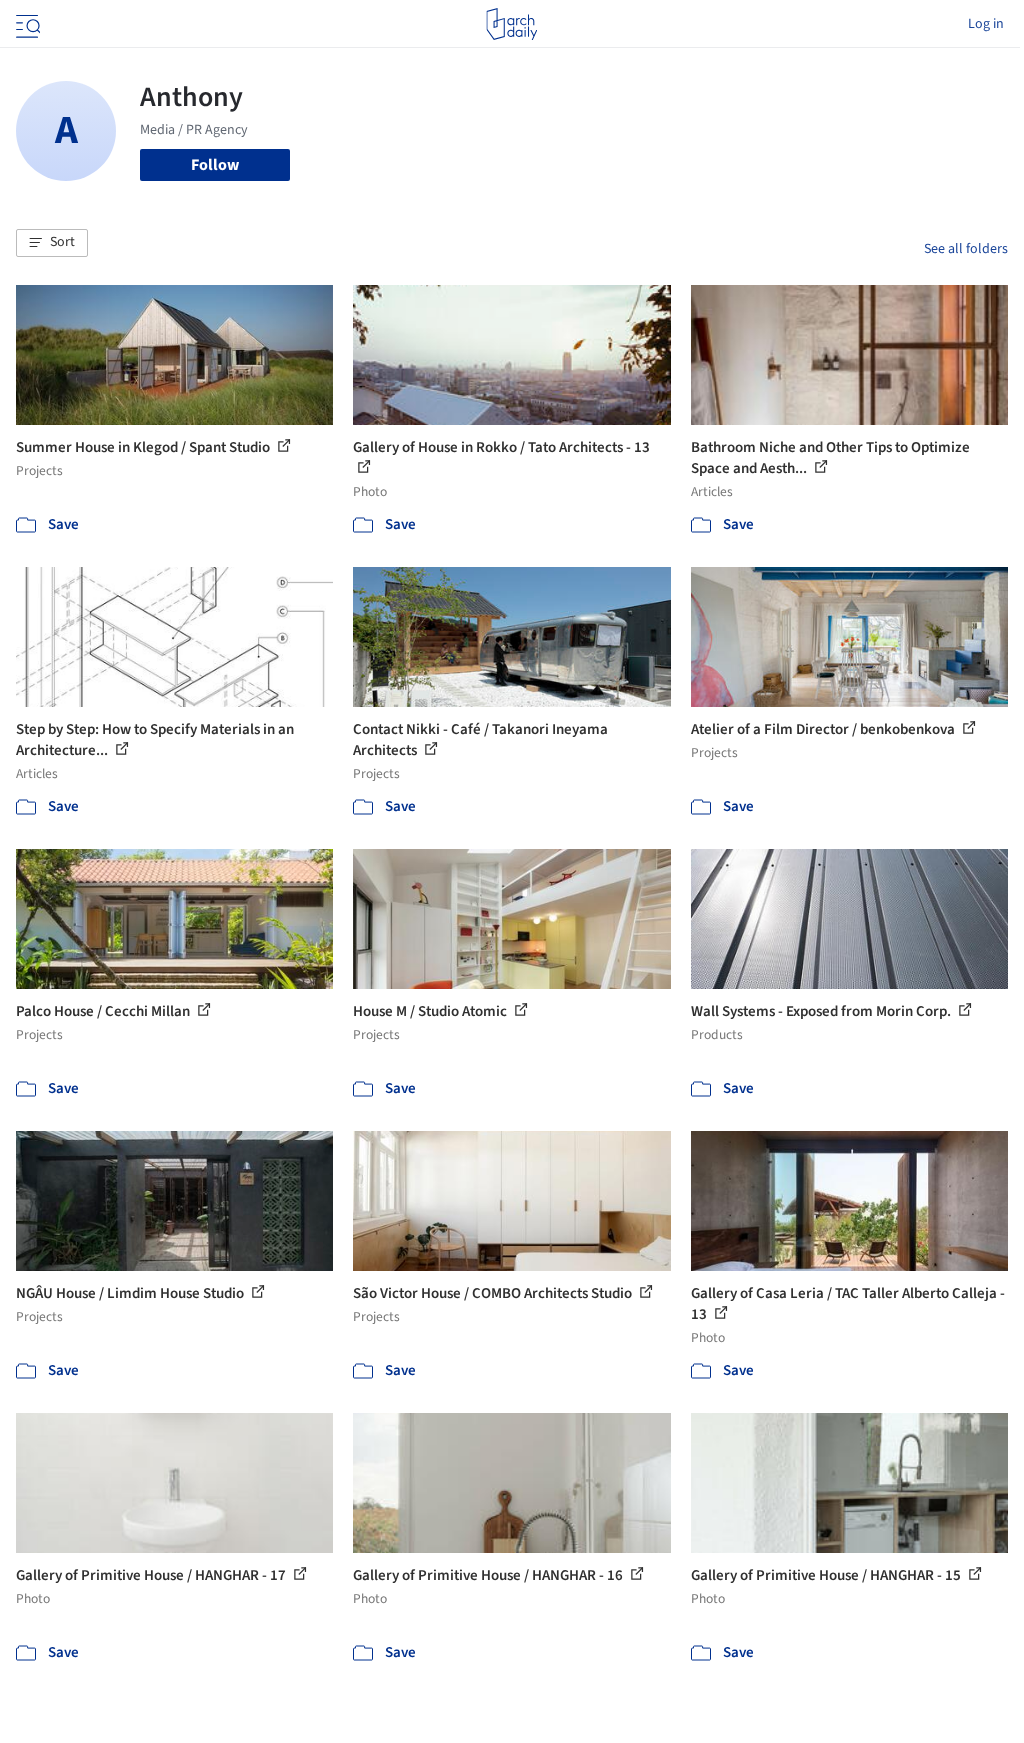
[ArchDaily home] (511, 24)
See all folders (966, 249)
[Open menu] (26, 24)
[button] (52, 243)
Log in (986, 24)
